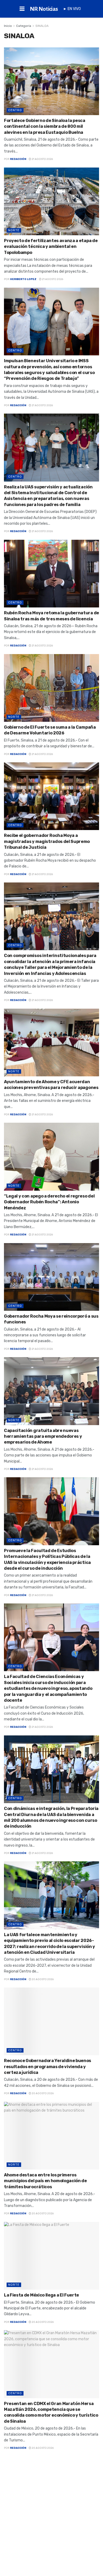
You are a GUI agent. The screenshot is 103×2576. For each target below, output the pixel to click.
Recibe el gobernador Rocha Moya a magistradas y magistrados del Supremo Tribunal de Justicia (47, 841)
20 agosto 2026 (42, 1979)
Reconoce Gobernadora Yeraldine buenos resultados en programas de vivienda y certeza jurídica (48, 2067)
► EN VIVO (72, 9)
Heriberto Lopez (23, 279)
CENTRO (15, 110)
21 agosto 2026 (42, 159)
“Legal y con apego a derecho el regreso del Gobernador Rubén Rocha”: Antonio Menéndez (49, 1202)
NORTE (14, 230)
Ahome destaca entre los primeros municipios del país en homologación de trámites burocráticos (45, 2181)
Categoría (24, 26)
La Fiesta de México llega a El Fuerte (41, 2295)
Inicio (8, 26)
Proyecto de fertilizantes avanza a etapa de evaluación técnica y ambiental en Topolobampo (51, 247)
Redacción (18, 159)
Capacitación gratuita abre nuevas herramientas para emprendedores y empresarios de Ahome (43, 1436)
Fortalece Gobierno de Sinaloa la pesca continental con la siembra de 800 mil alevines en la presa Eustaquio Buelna (45, 126)
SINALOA (42, 26)
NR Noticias (44, 9)
